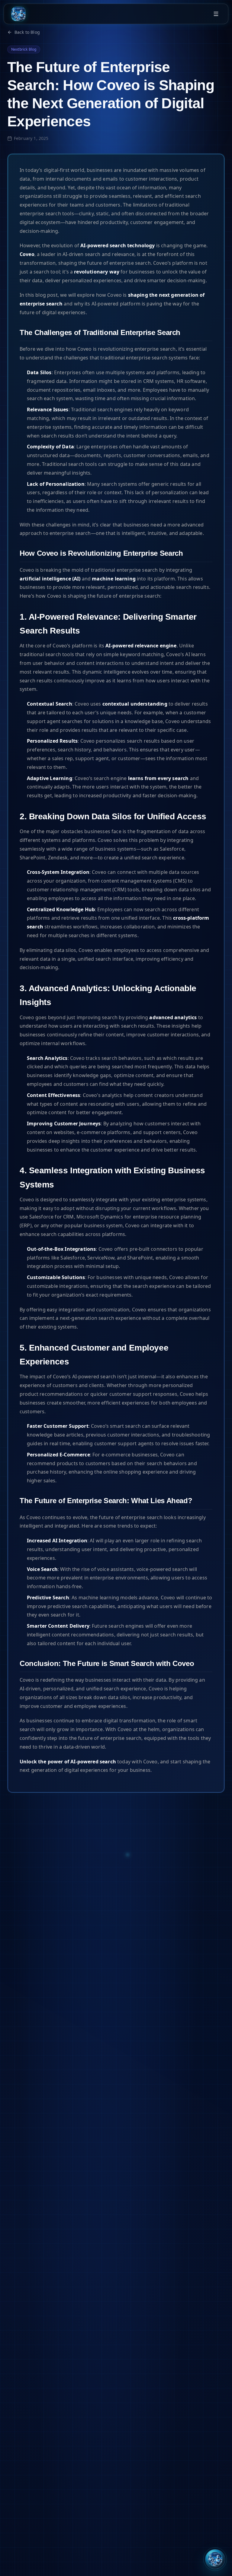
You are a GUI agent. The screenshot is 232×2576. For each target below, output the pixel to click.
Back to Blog (27, 32)
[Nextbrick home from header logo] (18, 14)
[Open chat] (215, 2559)
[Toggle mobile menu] (216, 14)
